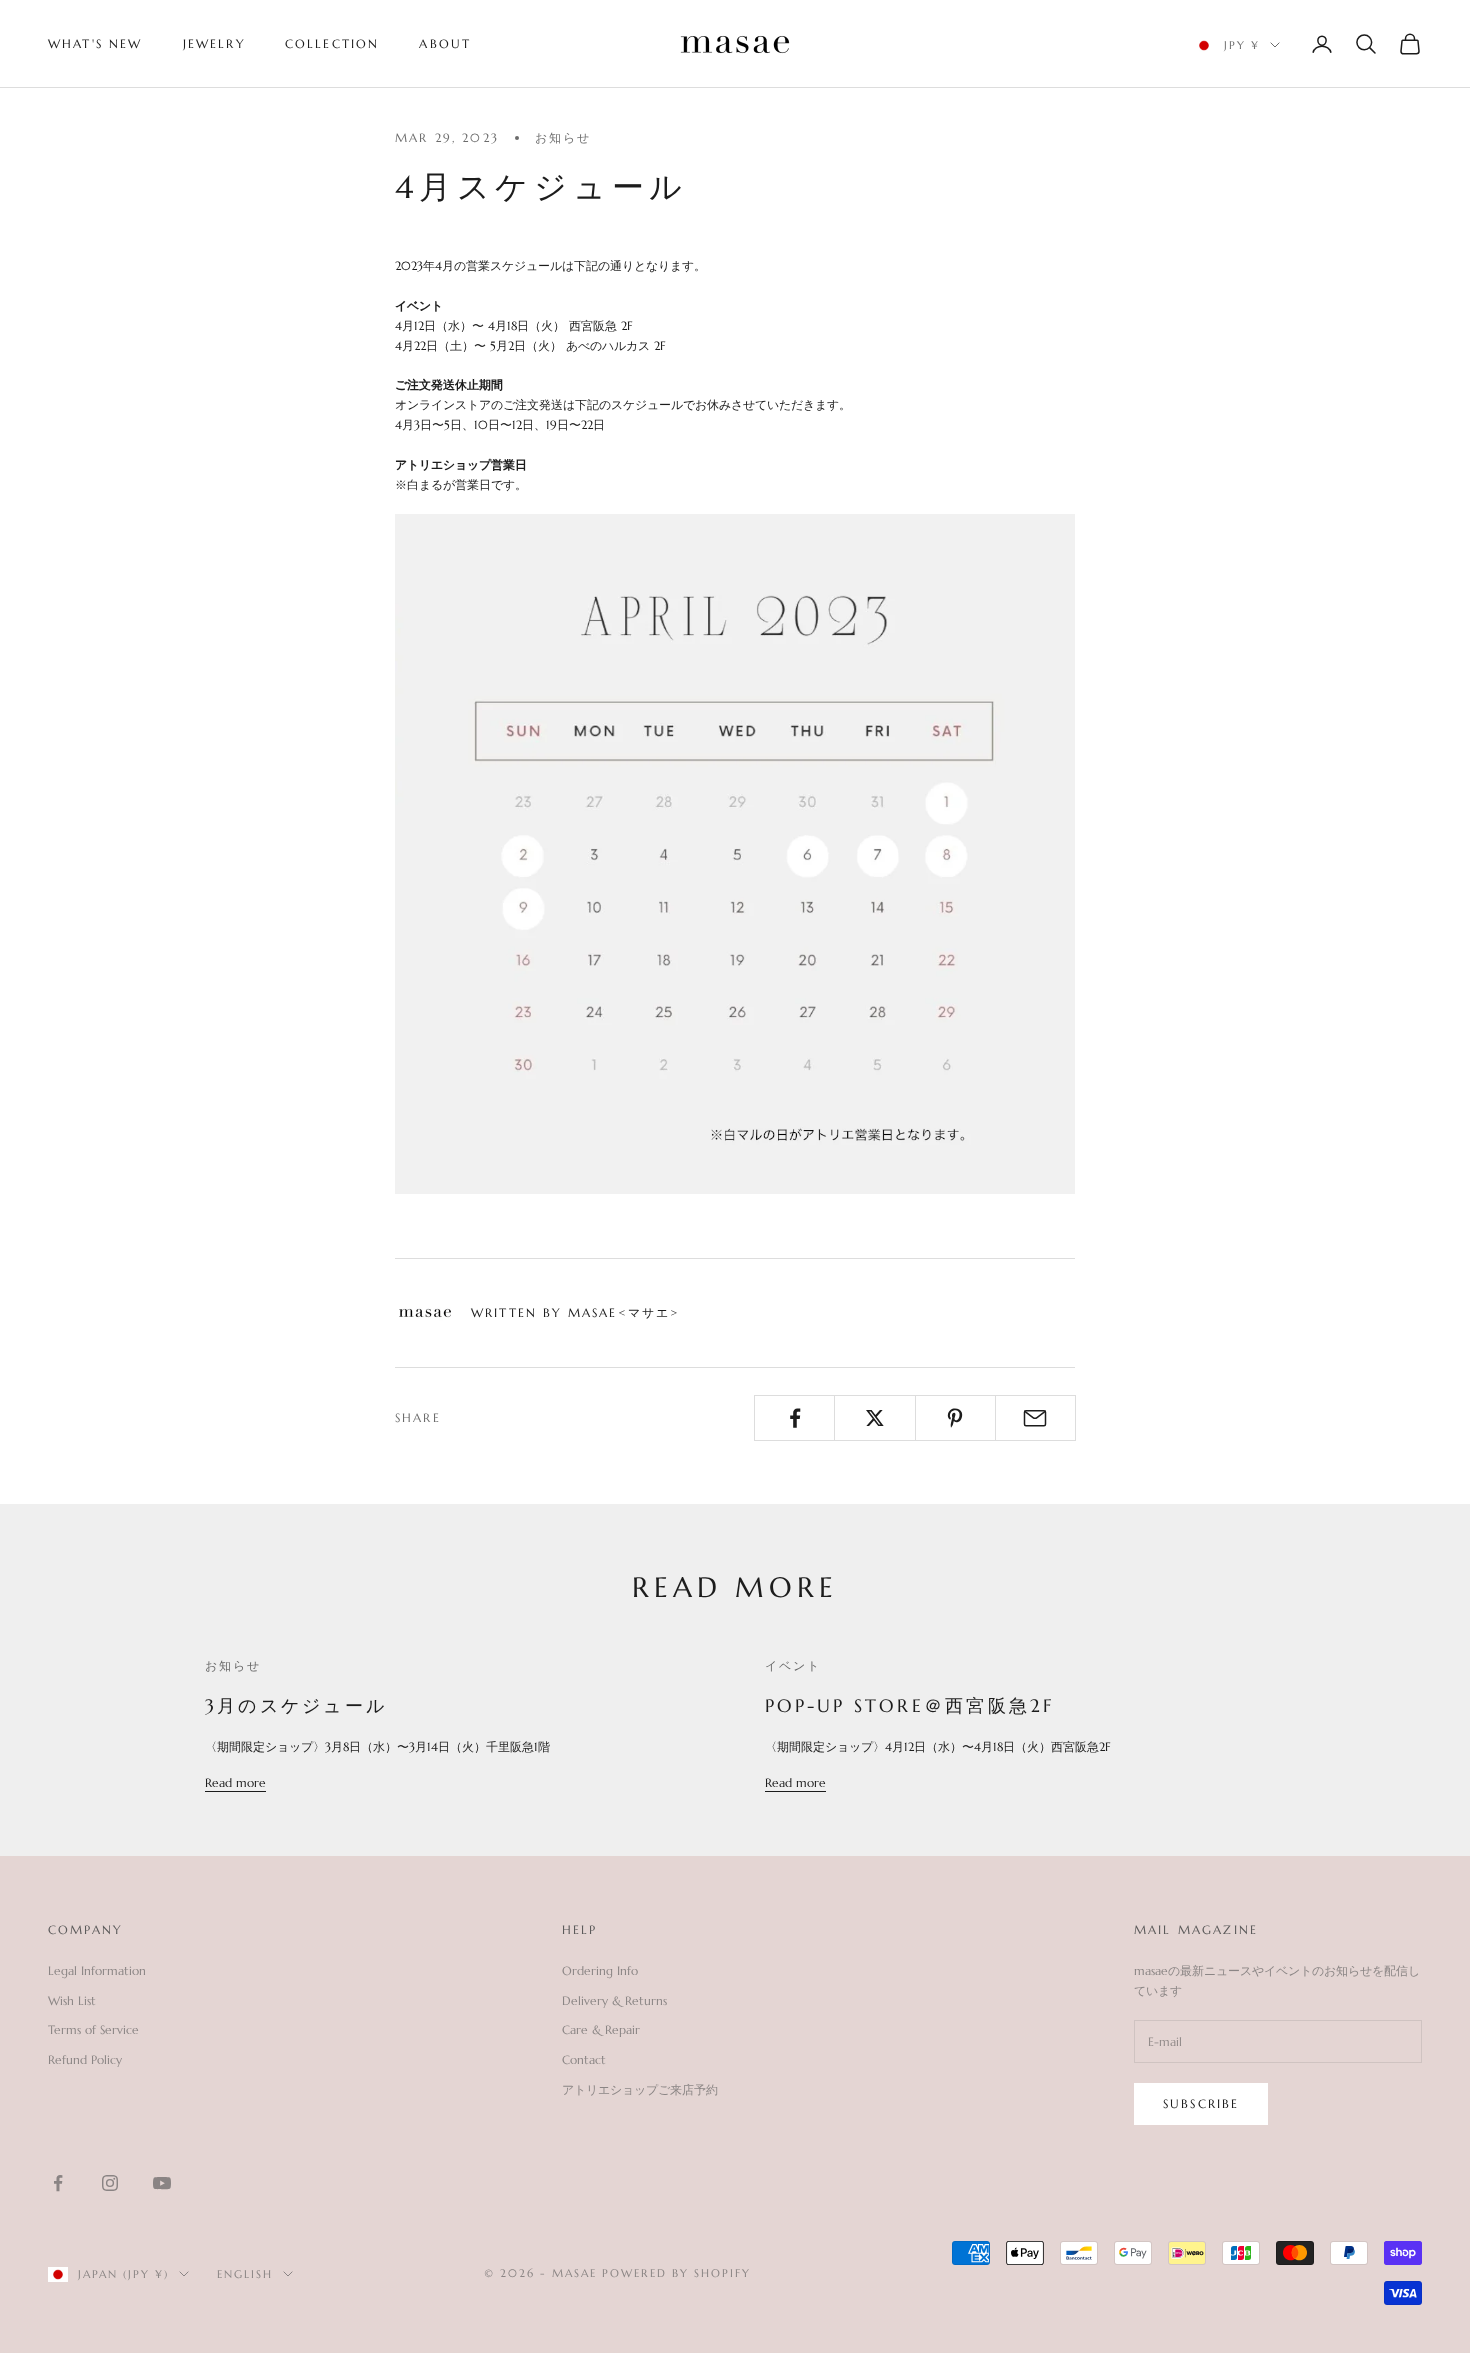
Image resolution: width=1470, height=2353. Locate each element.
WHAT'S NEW (95, 43)
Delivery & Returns (614, 2000)
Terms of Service (93, 2029)
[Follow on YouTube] (162, 2183)
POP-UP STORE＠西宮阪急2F (910, 1705)
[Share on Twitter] (874, 1418)
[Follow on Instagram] (110, 2183)
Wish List (72, 2000)
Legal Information (97, 1970)
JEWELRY (214, 43)
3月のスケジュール (296, 1705)
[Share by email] (1035, 1418)
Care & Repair (601, 2029)
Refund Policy (85, 2059)
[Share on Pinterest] (955, 1418)
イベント (793, 1665)
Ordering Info (600, 1970)
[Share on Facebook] (794, 1418)
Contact (584, 2059)
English (245, 2274)
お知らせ (563, 137)
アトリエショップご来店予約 (640, 2089)
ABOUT (445, 43)
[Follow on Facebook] (58, 2183)
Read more (235, 1782)
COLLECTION (332, 43)
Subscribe (1201, 2103)
